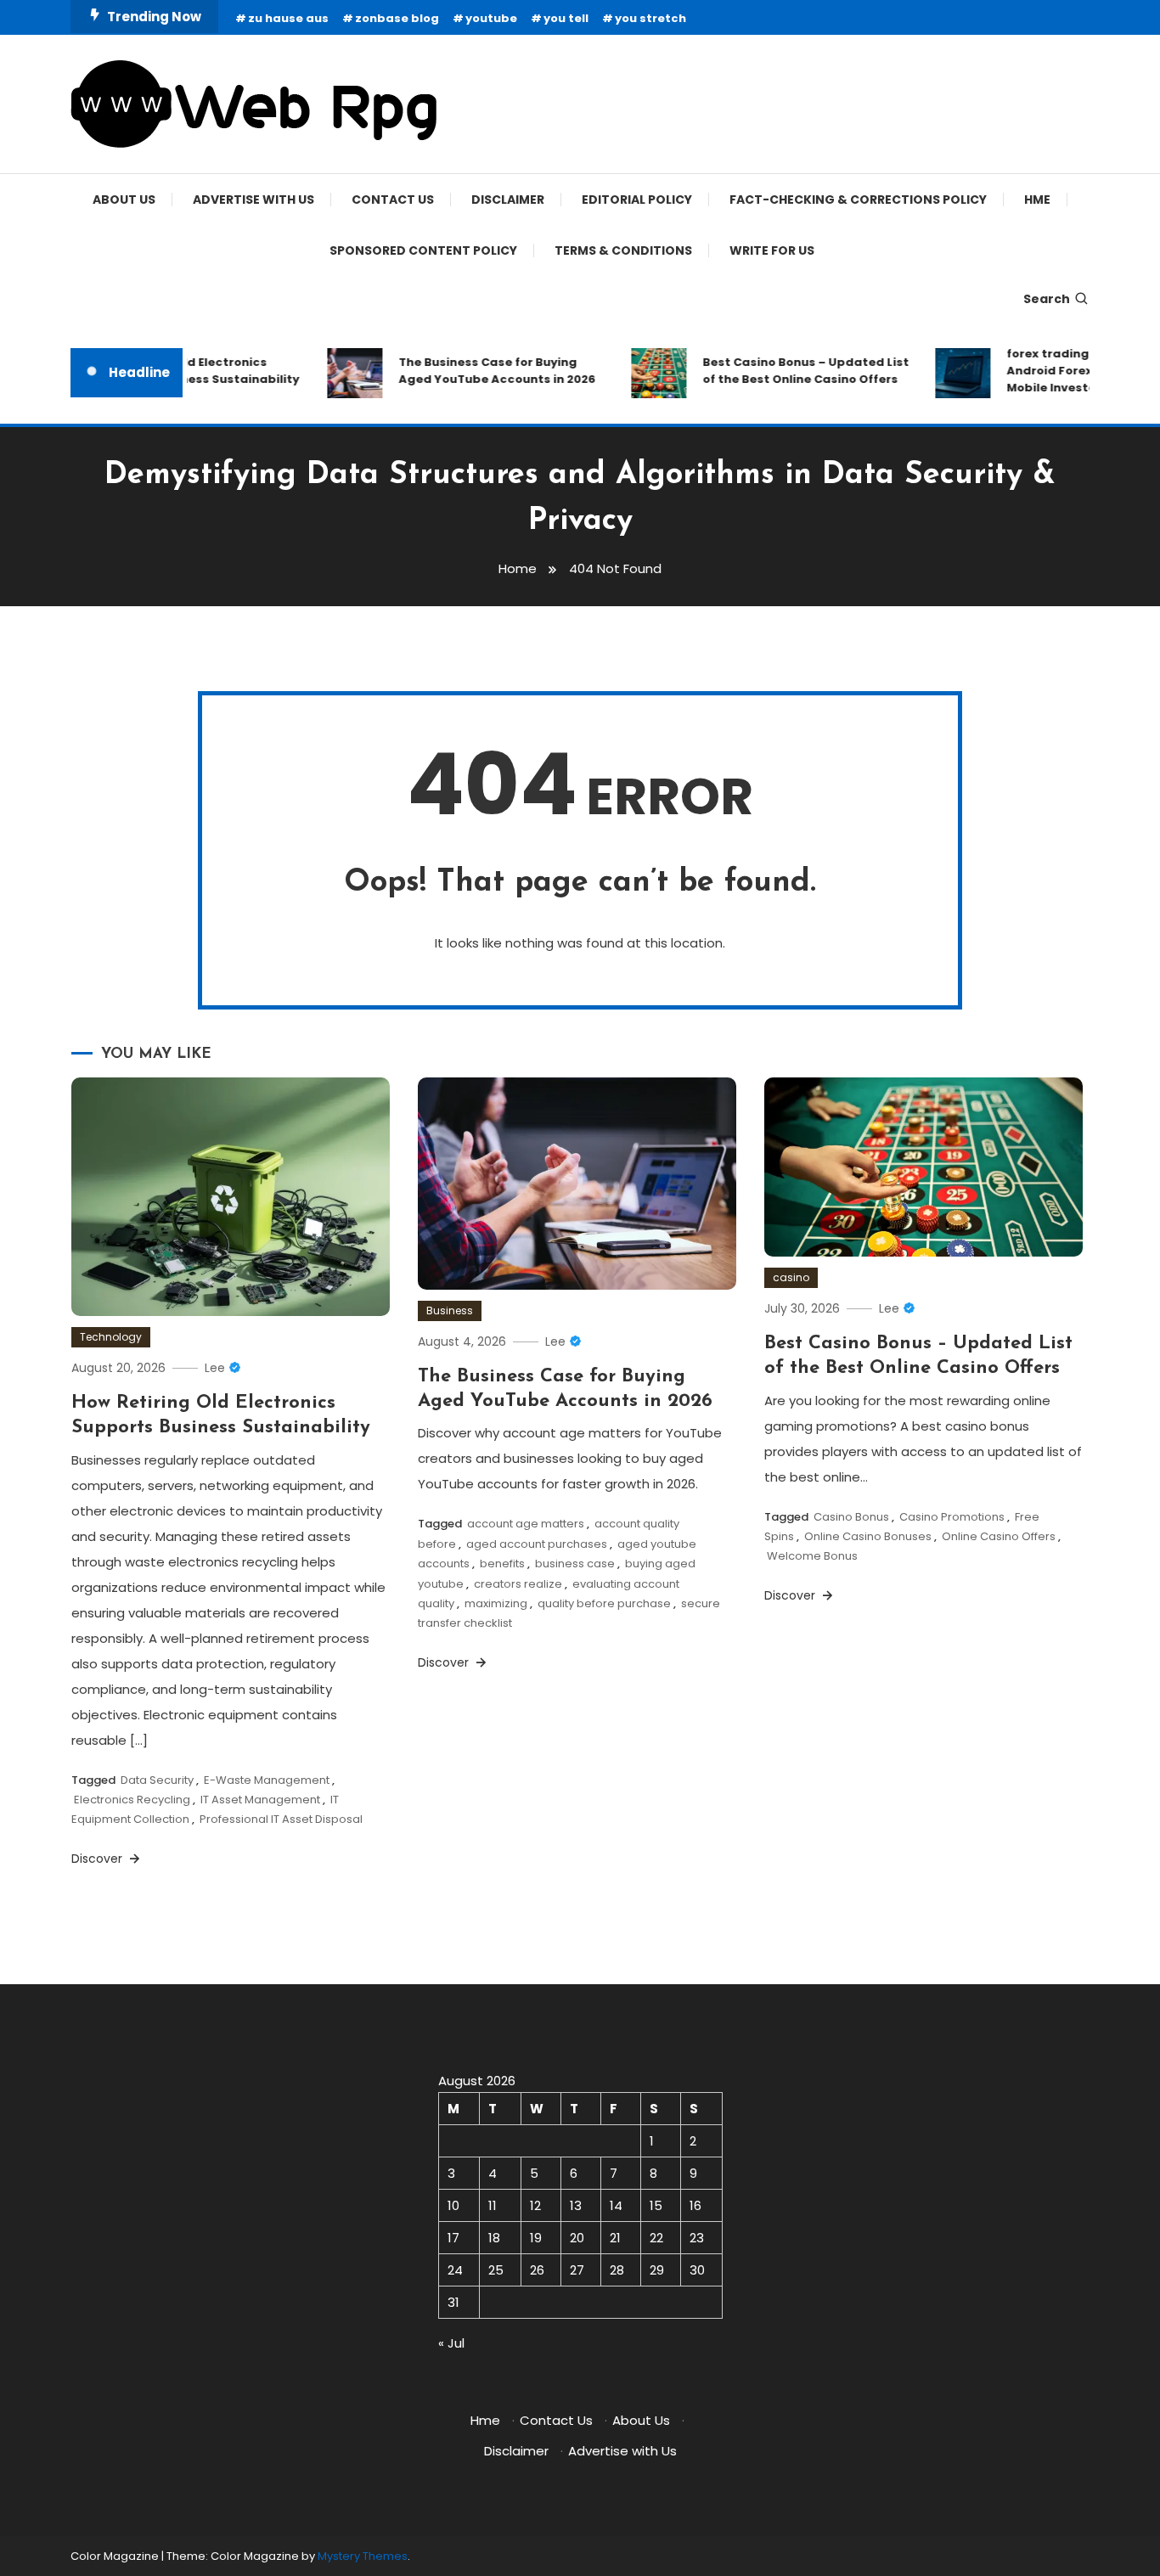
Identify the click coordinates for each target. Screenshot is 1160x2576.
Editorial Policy (637, 200)
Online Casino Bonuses (868, 1536)
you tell (566, 18)
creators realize (518, 1584)
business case (575, 1564)
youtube (491, 18)
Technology (111, 1337)
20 (577, 2238)
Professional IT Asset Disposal (281, 1819)
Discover (99, 1859)
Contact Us (393, 200)
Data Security (157, 1780)
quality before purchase (604, 1603)
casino (791, 1277)
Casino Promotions (952, 1517)
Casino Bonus (851, 1517)
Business (450, 1310)
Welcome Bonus (812, 1556)
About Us (124, 200)
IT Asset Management (260, 1800)
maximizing (496, 1603)
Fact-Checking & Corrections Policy (858, 200)
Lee (215, 1368)
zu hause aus (288, 18)
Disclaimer (508, 200)
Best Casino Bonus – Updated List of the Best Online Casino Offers (787, 371)
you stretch (650, 18)
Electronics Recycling (132, 1800)
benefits (502, 1564)
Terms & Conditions (623, 250)
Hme (1037, 200)
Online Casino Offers (999, 1536)
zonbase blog (397, 18)
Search (1047, 299)
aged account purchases (537, 1544)
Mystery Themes (363, 2556)
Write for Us (772, 250)
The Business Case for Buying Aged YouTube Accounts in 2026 (478, 371)
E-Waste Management (267, 1780)
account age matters (526, 1524)
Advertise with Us (253, 200)
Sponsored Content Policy (423, 250)
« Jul (451, 2343)
